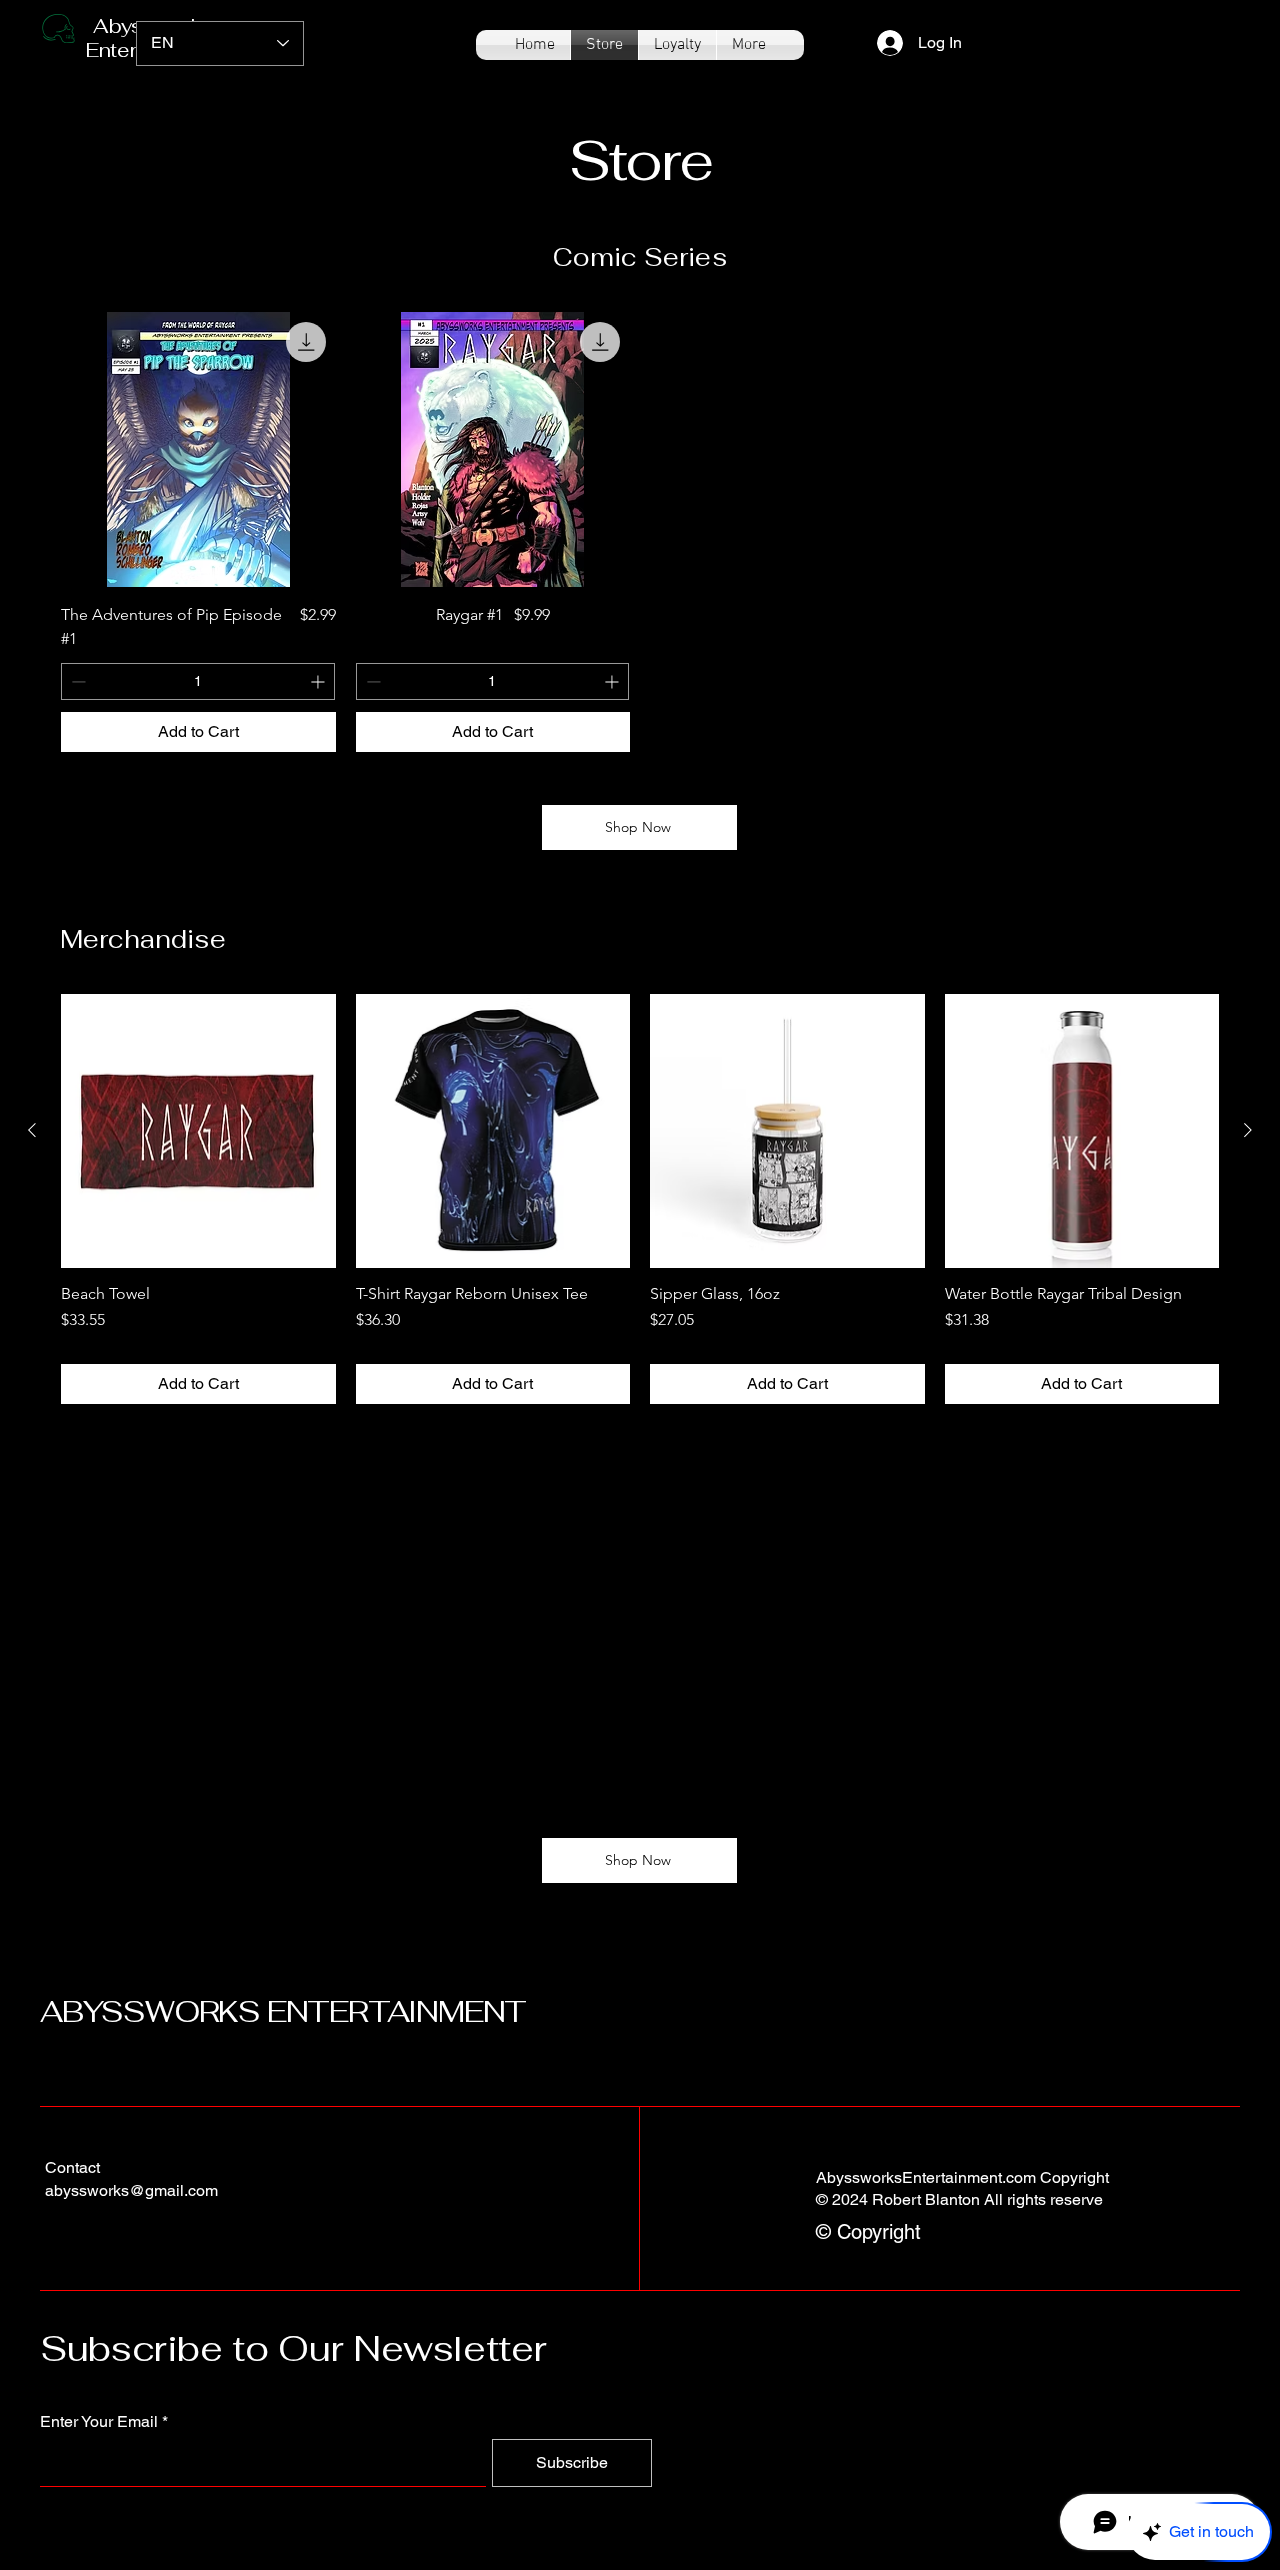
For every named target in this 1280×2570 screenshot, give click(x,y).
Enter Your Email (99, 2422)
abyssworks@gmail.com (131, 2190)
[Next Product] (1248, 1130)
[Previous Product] (32, 1130)
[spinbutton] (198, 681)
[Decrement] (76, 681)
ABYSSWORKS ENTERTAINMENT (283, 2011)
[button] (1213, 27)
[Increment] (319, 681)
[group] (640, 532)
